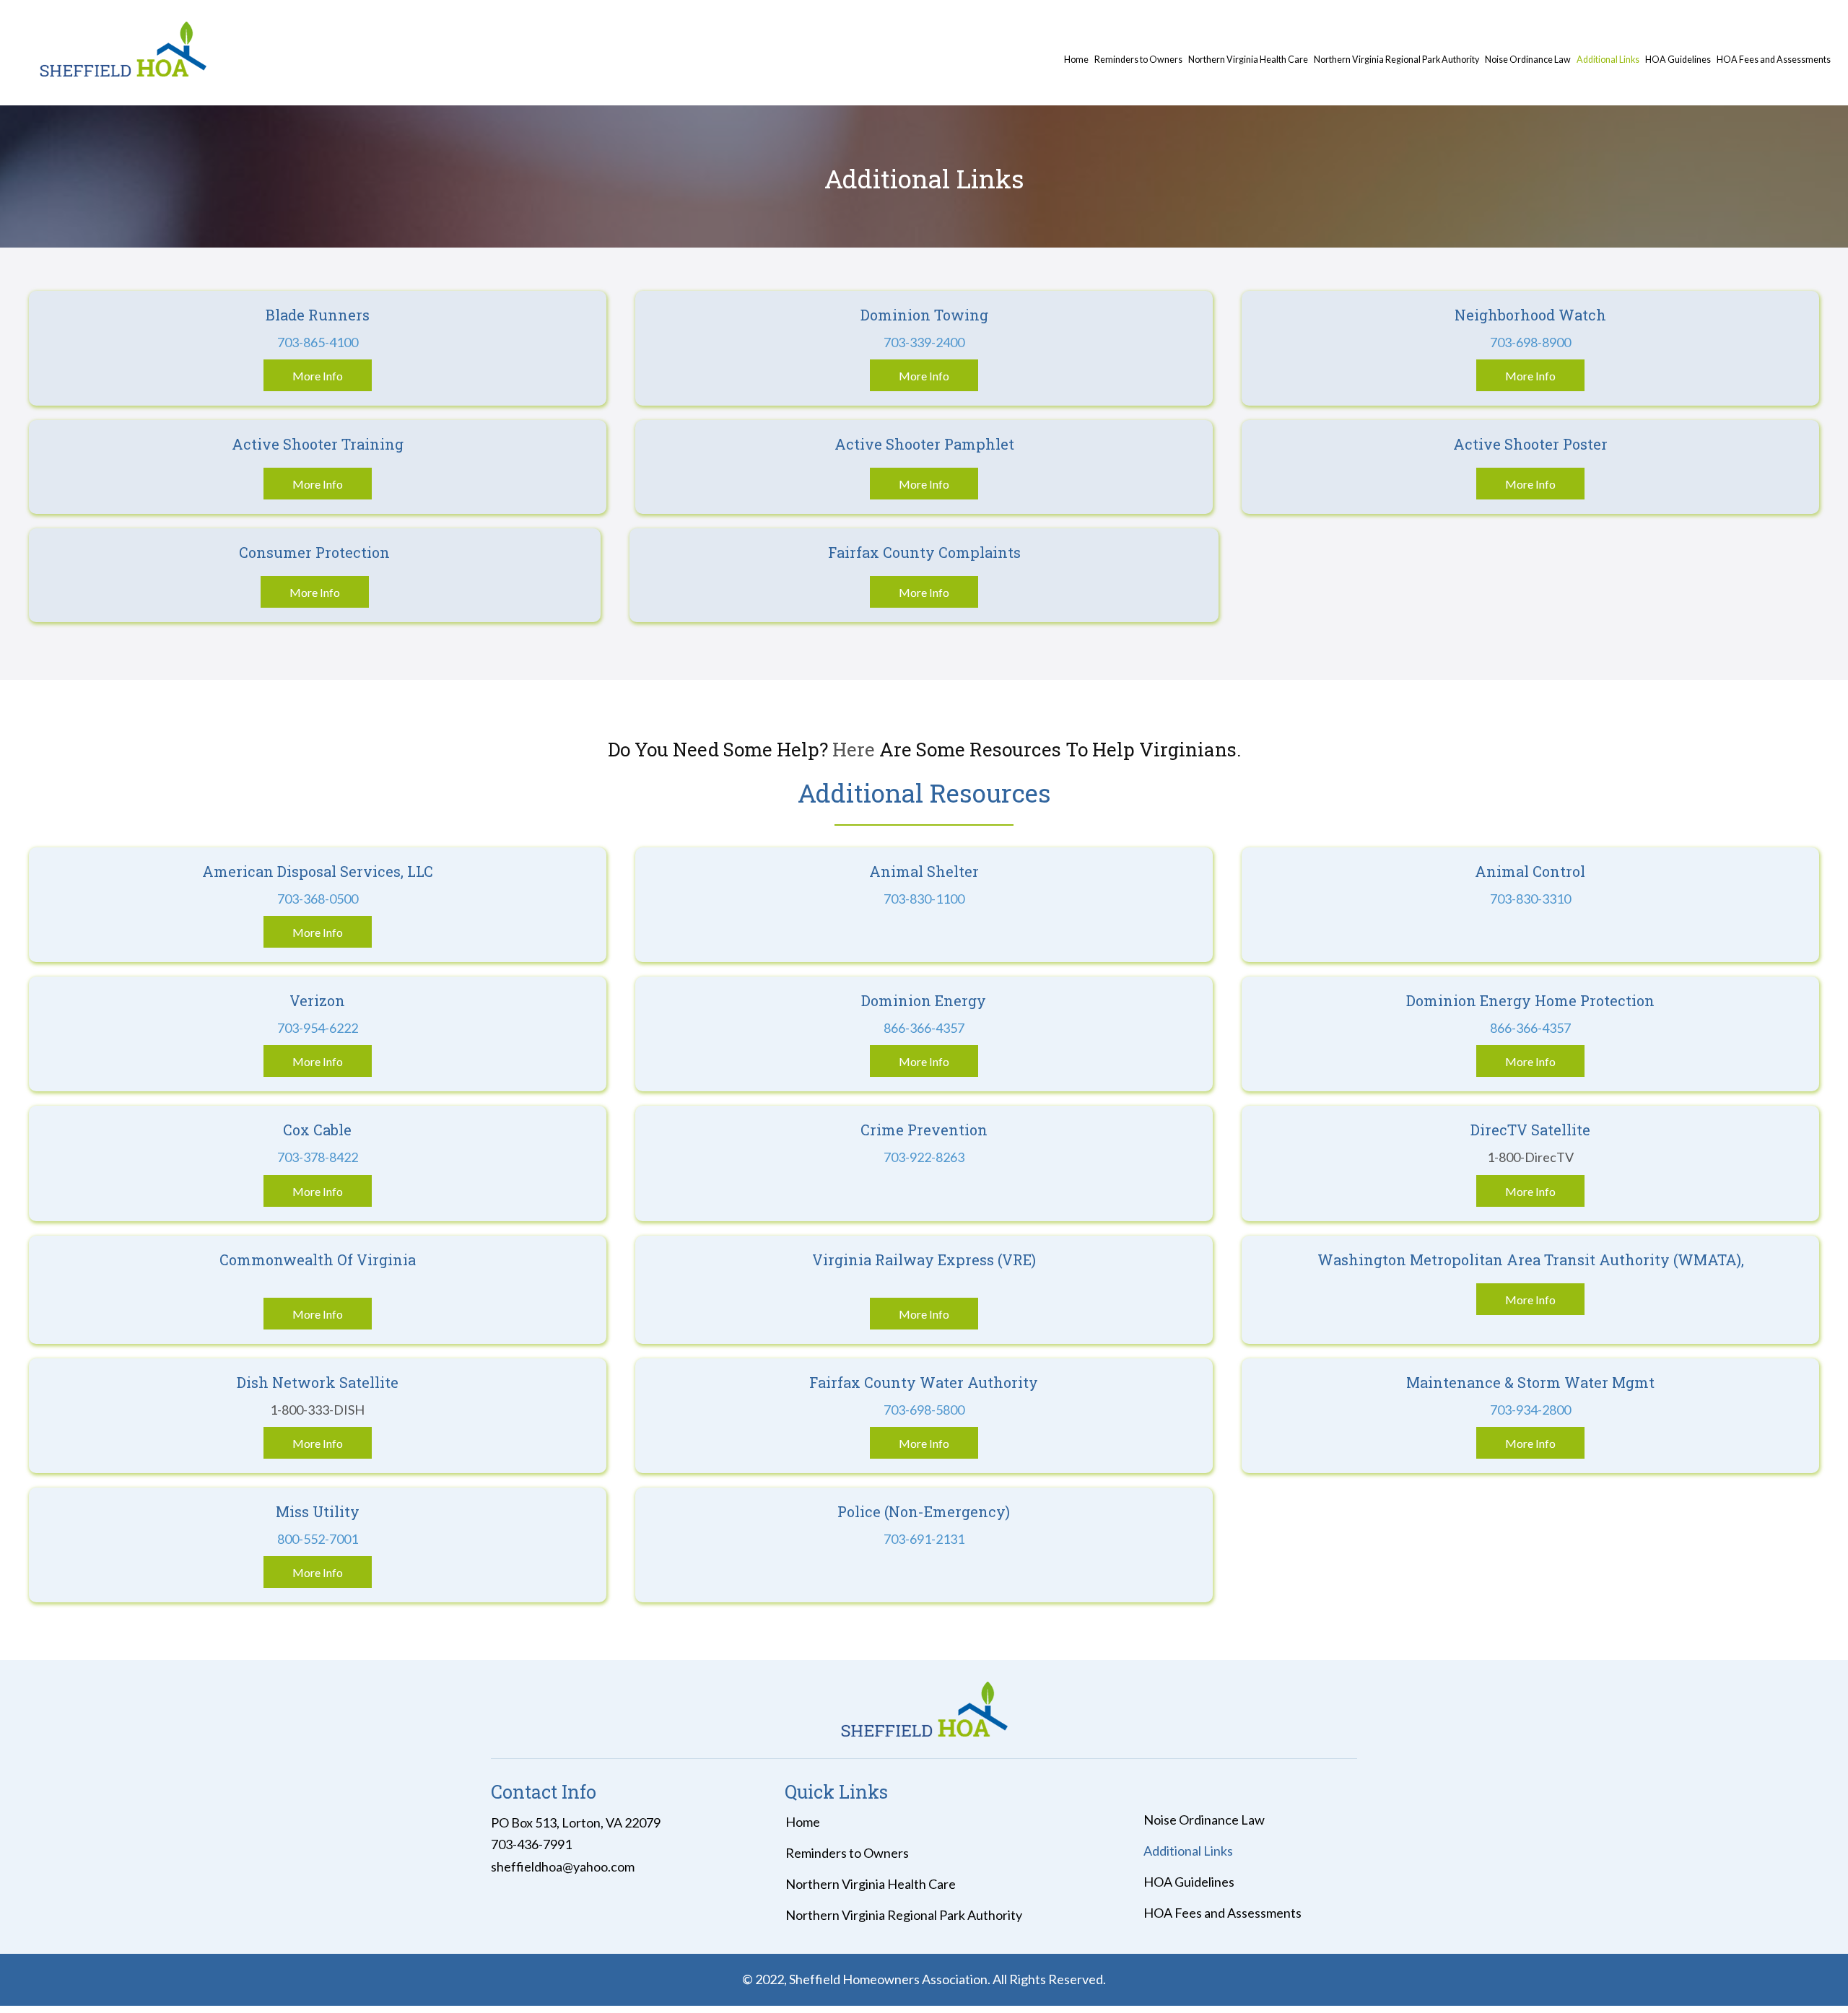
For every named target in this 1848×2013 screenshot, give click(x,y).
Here (856, 749)
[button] (318, 375)
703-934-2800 (1530, 1410)
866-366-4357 (924, 1028)
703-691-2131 (924, 1539)
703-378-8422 (318, 1157)
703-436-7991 (531, 1844)
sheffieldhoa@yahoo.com (563, 1866)
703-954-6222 (318, 1028)
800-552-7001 (318, 1539)
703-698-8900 (1530, 342)
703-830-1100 (924, 899)
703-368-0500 (318, 899)
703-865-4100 (318, 342)
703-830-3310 (1530, 899)
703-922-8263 (924, 1157)
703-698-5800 (924, 1410)
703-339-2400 (924, 342)
